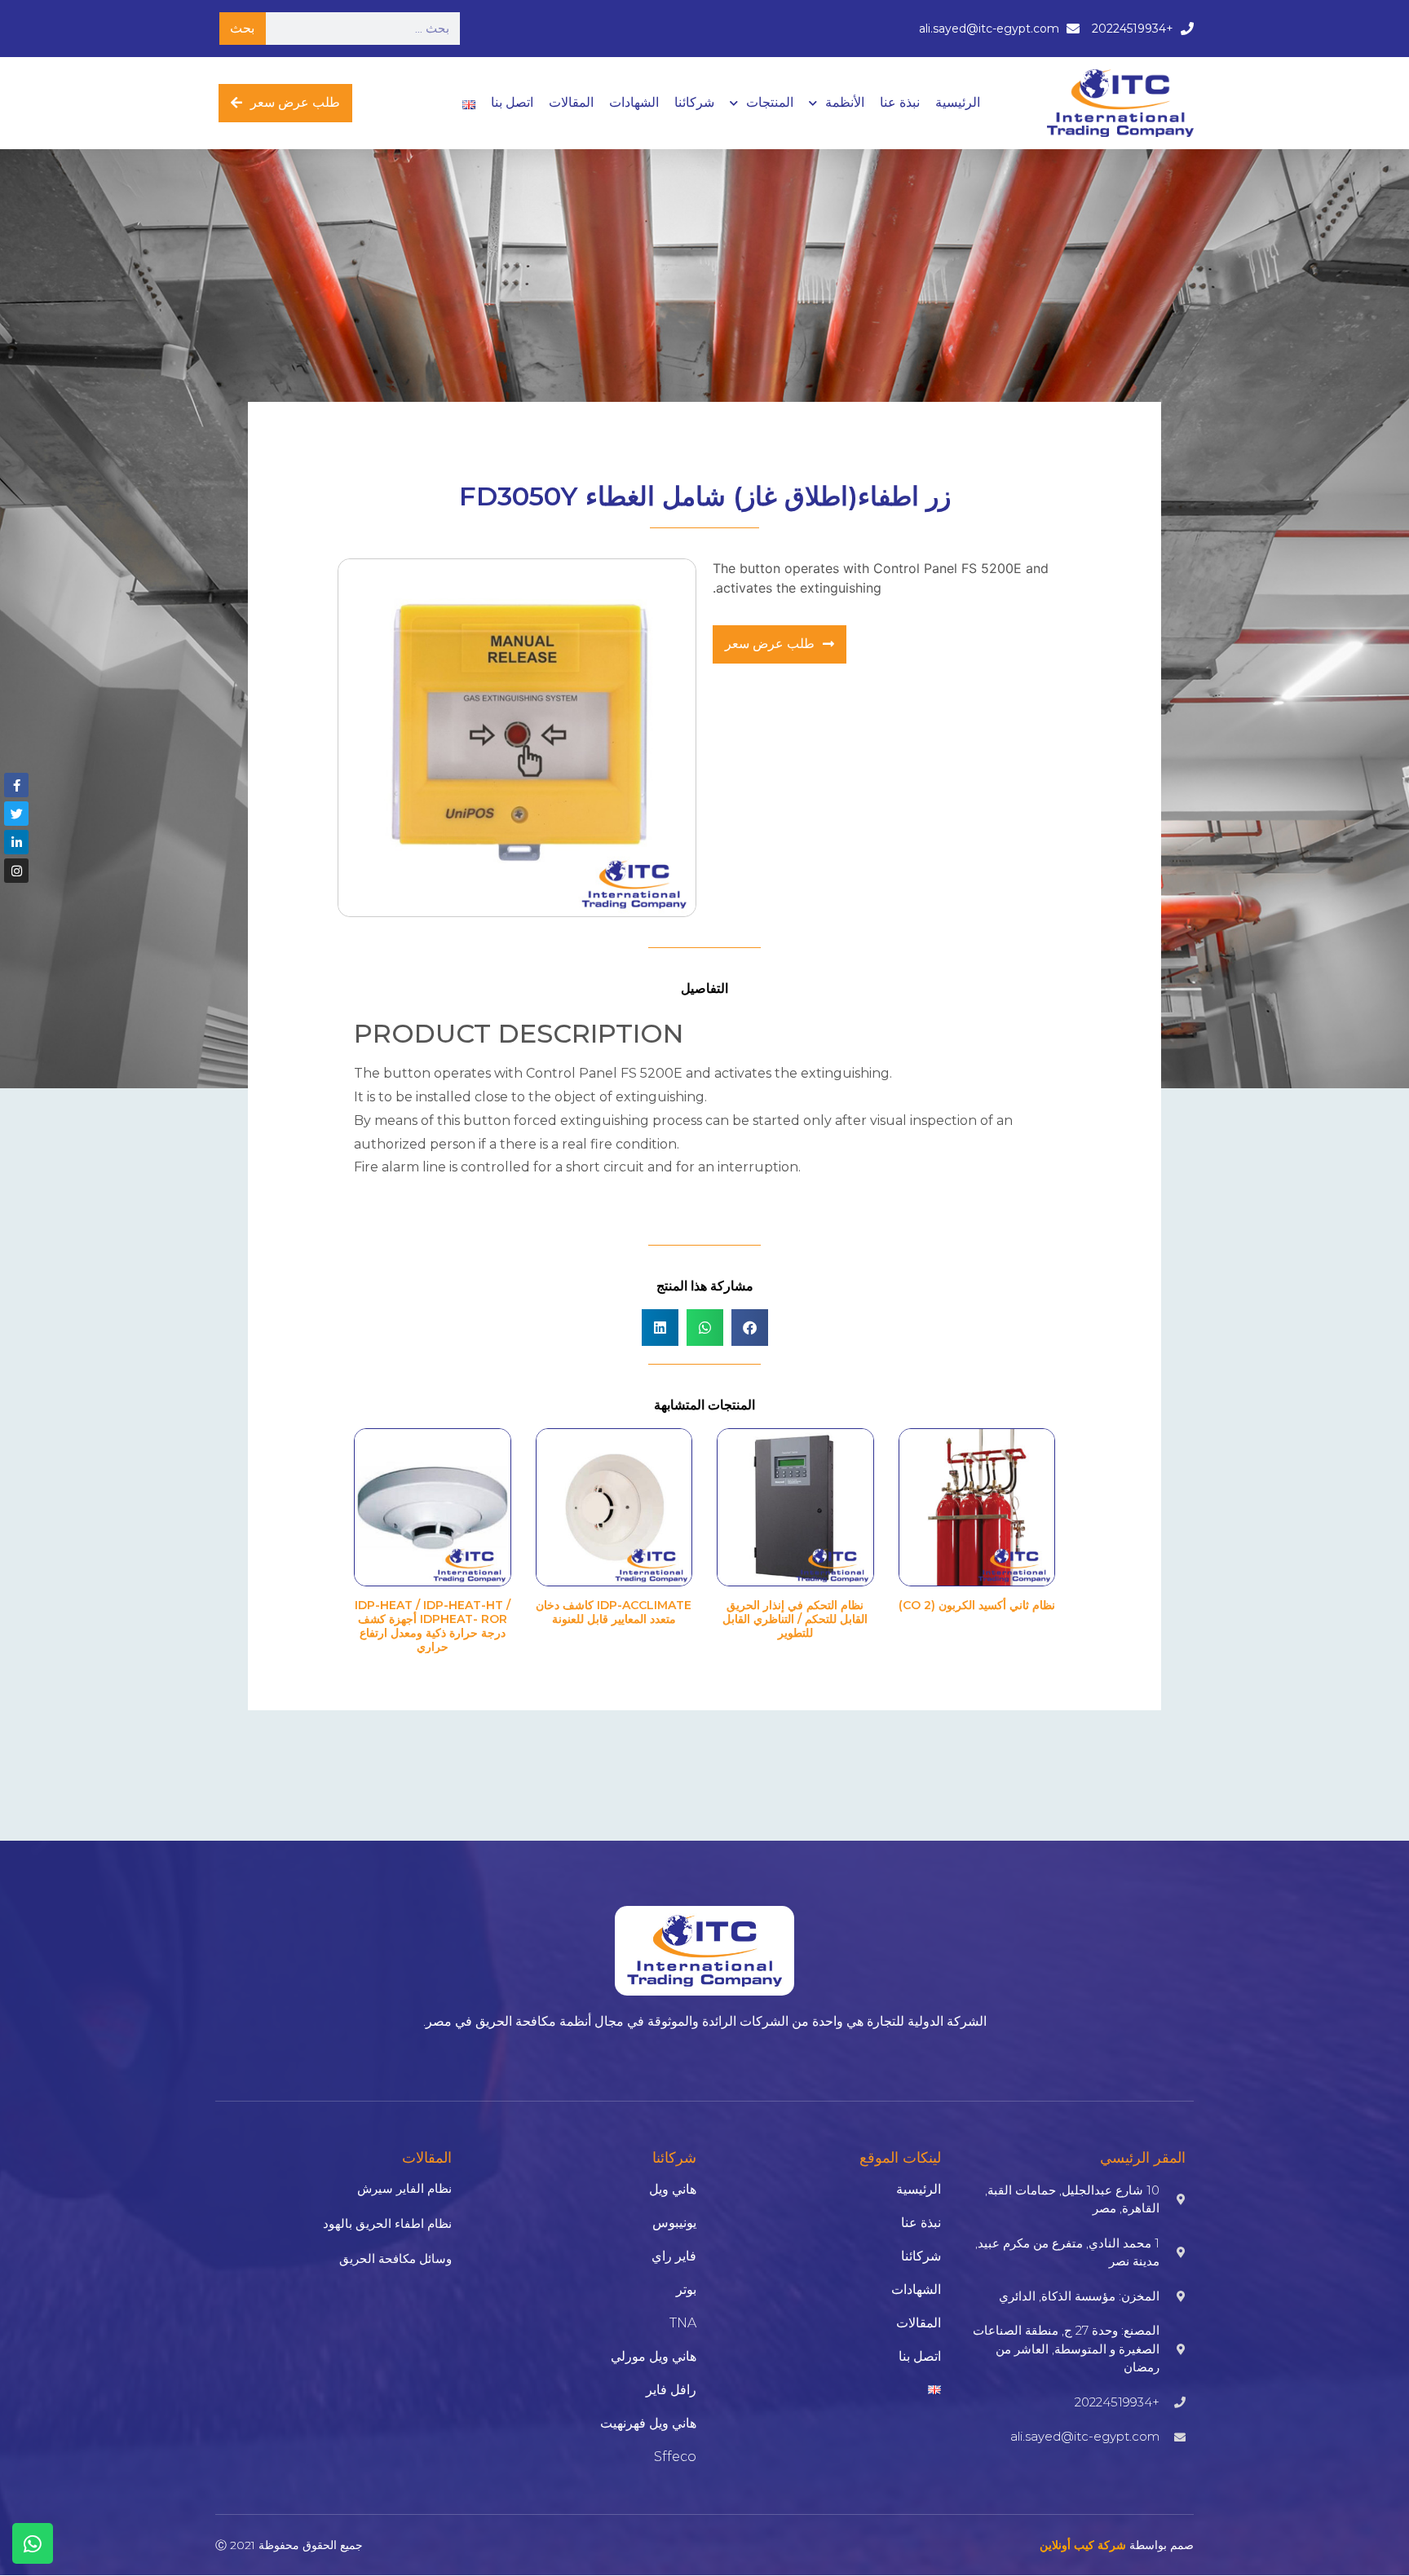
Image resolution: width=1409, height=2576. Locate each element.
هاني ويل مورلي (654, 2356)
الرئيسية (958, 102)
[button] (750, 1328)
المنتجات (770, 102)
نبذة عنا (900, 102)
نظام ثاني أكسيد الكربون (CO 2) (977, 1605)
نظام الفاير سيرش (404, 2188)
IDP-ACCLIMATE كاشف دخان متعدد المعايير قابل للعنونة (614, 1612)
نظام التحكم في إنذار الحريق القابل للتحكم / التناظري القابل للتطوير (795, 1619)
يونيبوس (674, 2223)
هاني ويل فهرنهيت (648, 2423)
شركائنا (694, 102)
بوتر (686, 2289)
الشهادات (634, 102)
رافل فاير (671, 2390)
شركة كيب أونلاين (1083, 2545)
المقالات (571, 102)
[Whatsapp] (33, 2543)
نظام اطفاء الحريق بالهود (387, 2223)
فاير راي (674, 2256)
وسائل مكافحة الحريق (395, 2258)
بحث (242, 28)
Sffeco (675, 2457)
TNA (683, 2323)
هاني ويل (673, 2189)
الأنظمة (845, 102)
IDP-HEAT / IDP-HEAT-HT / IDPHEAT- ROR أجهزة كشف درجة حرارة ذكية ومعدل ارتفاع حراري (433, 1625)
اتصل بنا (512, 102)
